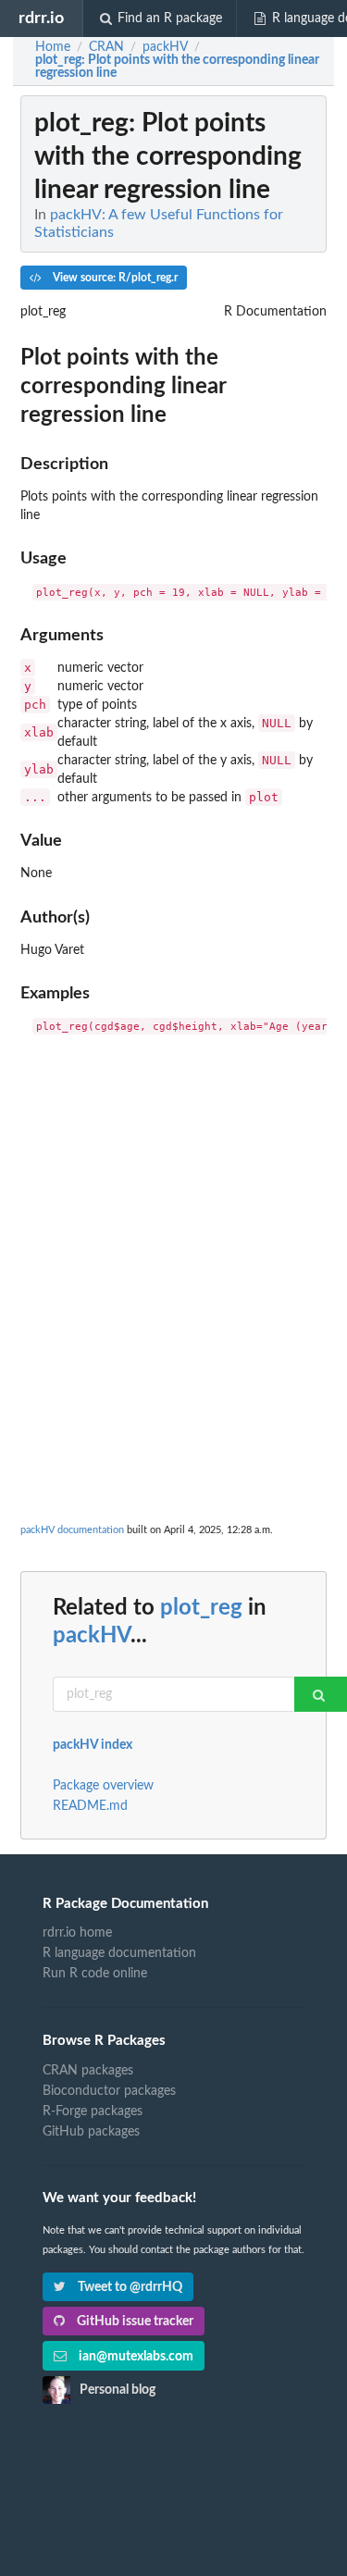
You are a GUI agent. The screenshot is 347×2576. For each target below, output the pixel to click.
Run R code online (95, 1974)
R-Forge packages (93, 2112)
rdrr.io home (77, 1933)
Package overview (103, 1786)
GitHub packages (91, 2132)
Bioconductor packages (109, 2091)
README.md (90, 1806)
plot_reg (201, 1608)
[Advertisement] (173, 1228)
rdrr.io (41, 18)
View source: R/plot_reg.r (114, 278)
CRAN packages (88, 2071)
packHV (92, 1636)
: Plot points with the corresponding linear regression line (177, 67)
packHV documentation (72, 1530)
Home (53, 47)
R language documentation (119, 1953)
